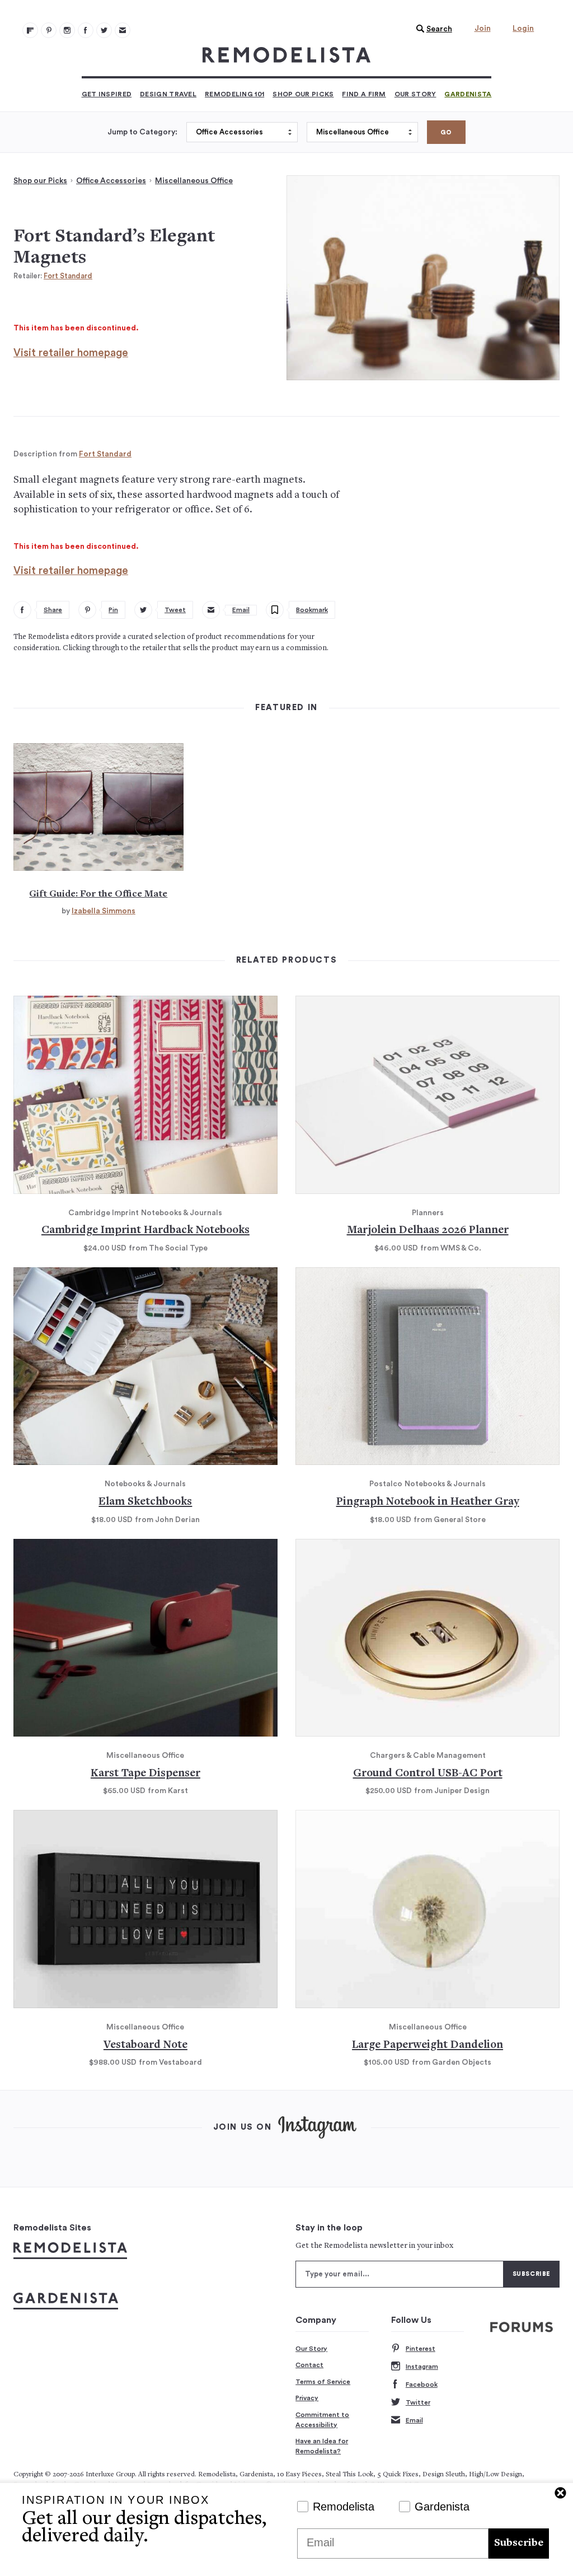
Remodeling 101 (234, 94)
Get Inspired (107, 94)
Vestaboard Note (145, 2045)
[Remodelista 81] (67, 30)
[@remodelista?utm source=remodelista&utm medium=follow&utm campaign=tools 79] (30, 30)
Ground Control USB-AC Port (428, 1774)
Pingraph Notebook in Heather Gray (428, 1502)
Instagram (422, 2367)
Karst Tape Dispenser (145, 1774)
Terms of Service (323, 2382)
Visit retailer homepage (71, 353)
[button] (431, 29)
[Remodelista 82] (86, 30)
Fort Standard (68, 276)
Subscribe (519, 2543)
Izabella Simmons (104, 911)
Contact (309, 2365)
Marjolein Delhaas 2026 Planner (428, 1231)
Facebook (422, 2384)
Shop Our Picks (303, 94)
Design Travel (168, 94)
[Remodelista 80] (49, 30)
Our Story (415, 94)
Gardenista (468, 94)
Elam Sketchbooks (145, 1502)
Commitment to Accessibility (322, 2420)
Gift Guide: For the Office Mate (98, 894)
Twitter (418, 2402)
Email (414, 2420)
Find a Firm (364, 94)
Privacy (307, 2398)
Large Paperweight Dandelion (428, 2045)
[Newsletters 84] (123, 30)
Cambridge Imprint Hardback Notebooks (145, 1231)
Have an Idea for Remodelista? (322, 2446)
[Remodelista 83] (104, 30)
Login (523, 29)
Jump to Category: (142, 132)
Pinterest (421, 2349)
